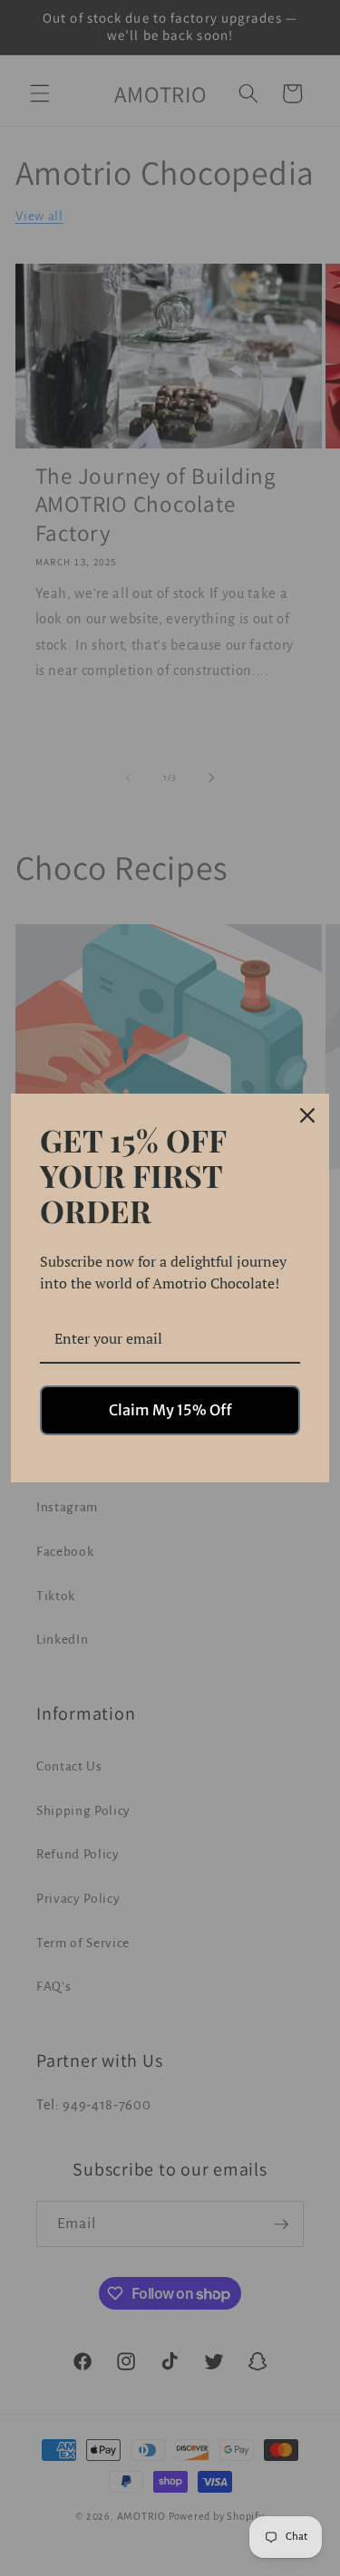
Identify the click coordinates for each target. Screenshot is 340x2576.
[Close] (307, 1115)
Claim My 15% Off (170, 1410)
